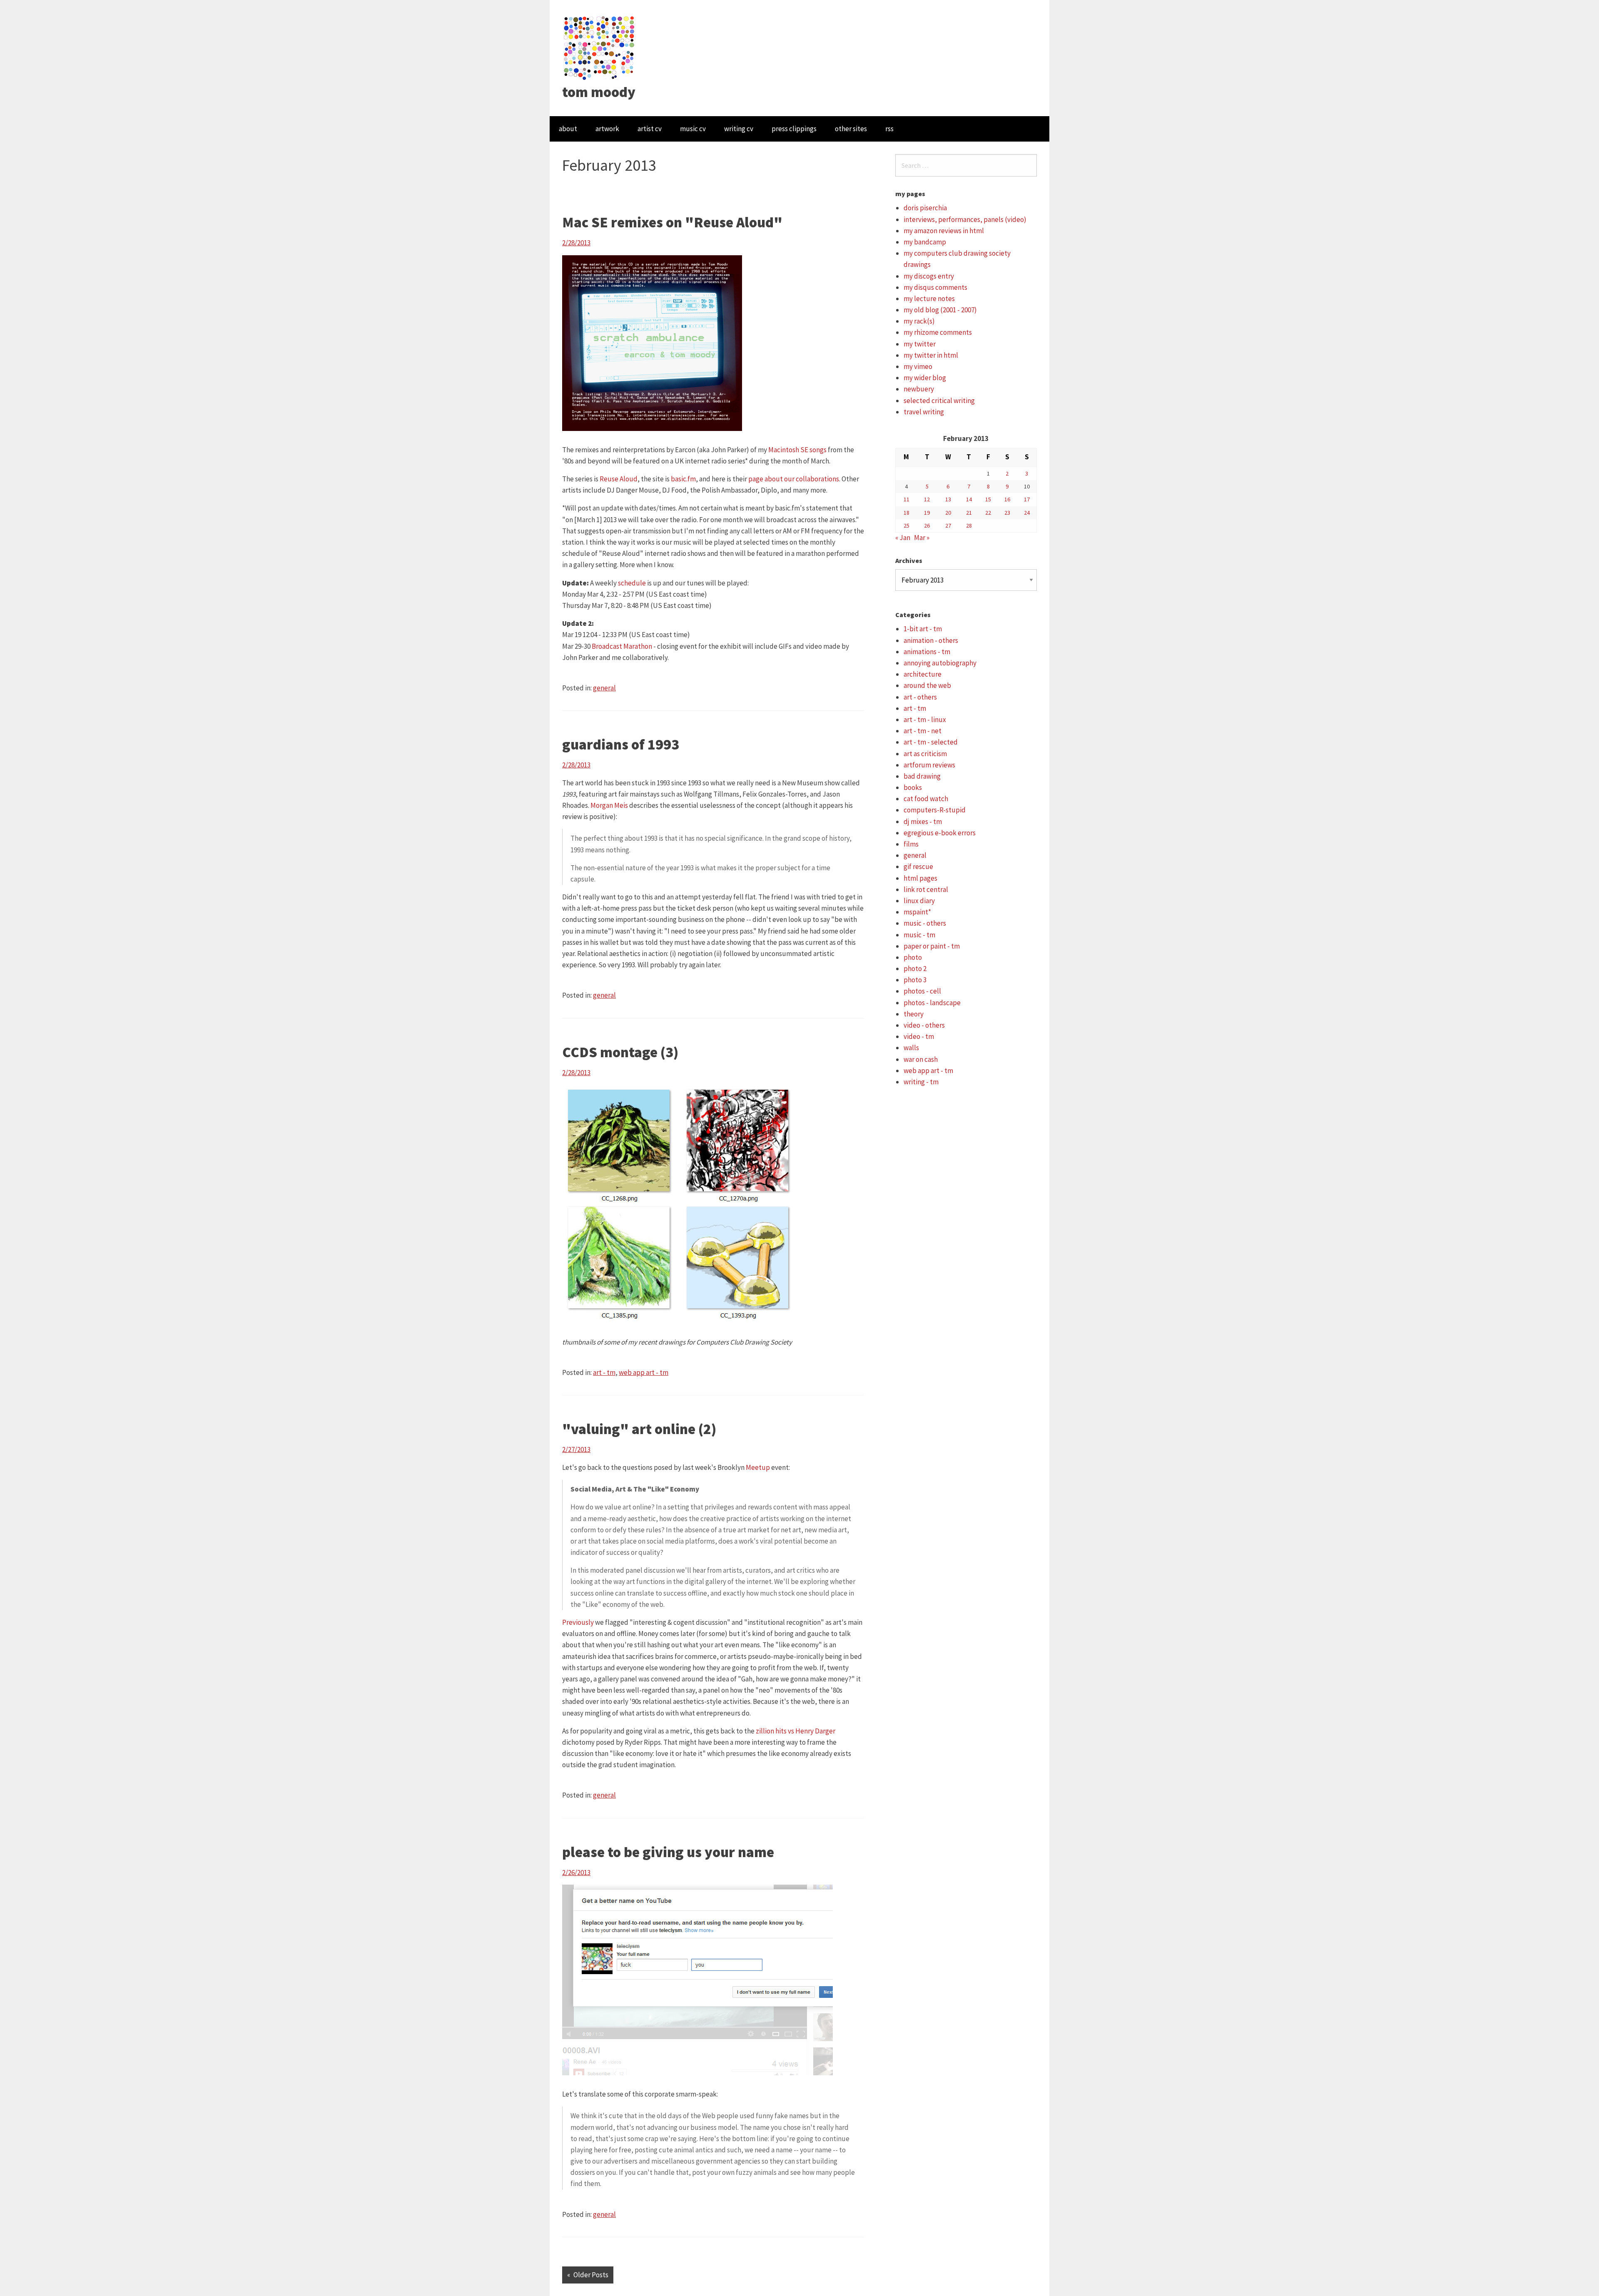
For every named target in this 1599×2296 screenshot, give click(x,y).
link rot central (926, 889)
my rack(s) (919, 321)
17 (1027, 499)
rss (889, 129)
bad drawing (922, 776)
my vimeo (918, 366)
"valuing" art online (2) (639, 1429)
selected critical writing (939, 401)
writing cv (739, 129)
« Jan (903, 538)
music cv (693, 129)
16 (1007, 499)
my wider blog (925, 378)
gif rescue (918, 867)
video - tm (919, 1036)
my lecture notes (929, 299)
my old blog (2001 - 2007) (940, 310)
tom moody (599, 92)
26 (927, 525)
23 (1007, 513)
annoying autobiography (940, 663)
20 (948, 513)
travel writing (924, 412)
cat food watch (926, 799)
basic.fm (683, 479)
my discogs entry (929, 276)
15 (988, 499)
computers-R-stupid (935, 810)
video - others (924, 1025)
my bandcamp (925, 242)
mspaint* (917, 912)
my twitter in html (931, 355)
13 (948, 499)
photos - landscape (932, 1003)
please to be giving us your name (668, 1852)
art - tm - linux (925, 720)
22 (988, 513)
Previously (578, 1622)
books (913, 787)
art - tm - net (923, 731)
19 (927, 513)
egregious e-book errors (940, 833)
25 (907, 525)
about (568, 129)
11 (907, 499)
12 (927, 499)
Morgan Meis (609, 805)
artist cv (650, 129)
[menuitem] (568, 129)
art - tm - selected (931, 742)
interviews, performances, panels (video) (965, 219)
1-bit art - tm (923, 629)
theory (914, 1014)
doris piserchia (925, 208)
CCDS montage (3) (620, 1052)
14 (969, 499)
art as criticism (925, 754)
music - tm (919, 935)
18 (907, 513)
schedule (632, 583)
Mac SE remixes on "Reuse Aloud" (672, 222)
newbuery (919, 389)
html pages (920, 878)
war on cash (921, 1059)
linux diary (919, 901)
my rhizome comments (938, 332)
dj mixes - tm (923, 822)
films (911, 844)
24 (1027, 513)
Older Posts (591, 2275)
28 (969, 525)
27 (948, 525)
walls (911, 1048)
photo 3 (915, 980)
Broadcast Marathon (622, 646)
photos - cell (922, 991)
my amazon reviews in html (944, 231)
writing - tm (921, 1082)
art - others (920, 697)
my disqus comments (935, 287)
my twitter (920, 344)
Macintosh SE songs (797, 450)
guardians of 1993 (621, 745)
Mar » (922, 538)
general (604, 688)
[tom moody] (599, 47)
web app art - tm (644, 1372)
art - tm (604, 1372)
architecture (923, 674)
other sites (851, 129)
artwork (607, 129)
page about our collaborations (794, 479)
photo (913, 957)
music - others (925, 923)
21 (969, 513)
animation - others (931, 640)
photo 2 (915, 969)
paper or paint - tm (932, 946)
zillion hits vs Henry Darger (796, 1731)
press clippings (794, 129)
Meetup (758, 1467)
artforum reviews (929, 765)
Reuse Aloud (619, 479)
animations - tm (927, 652)
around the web (927, 685)
